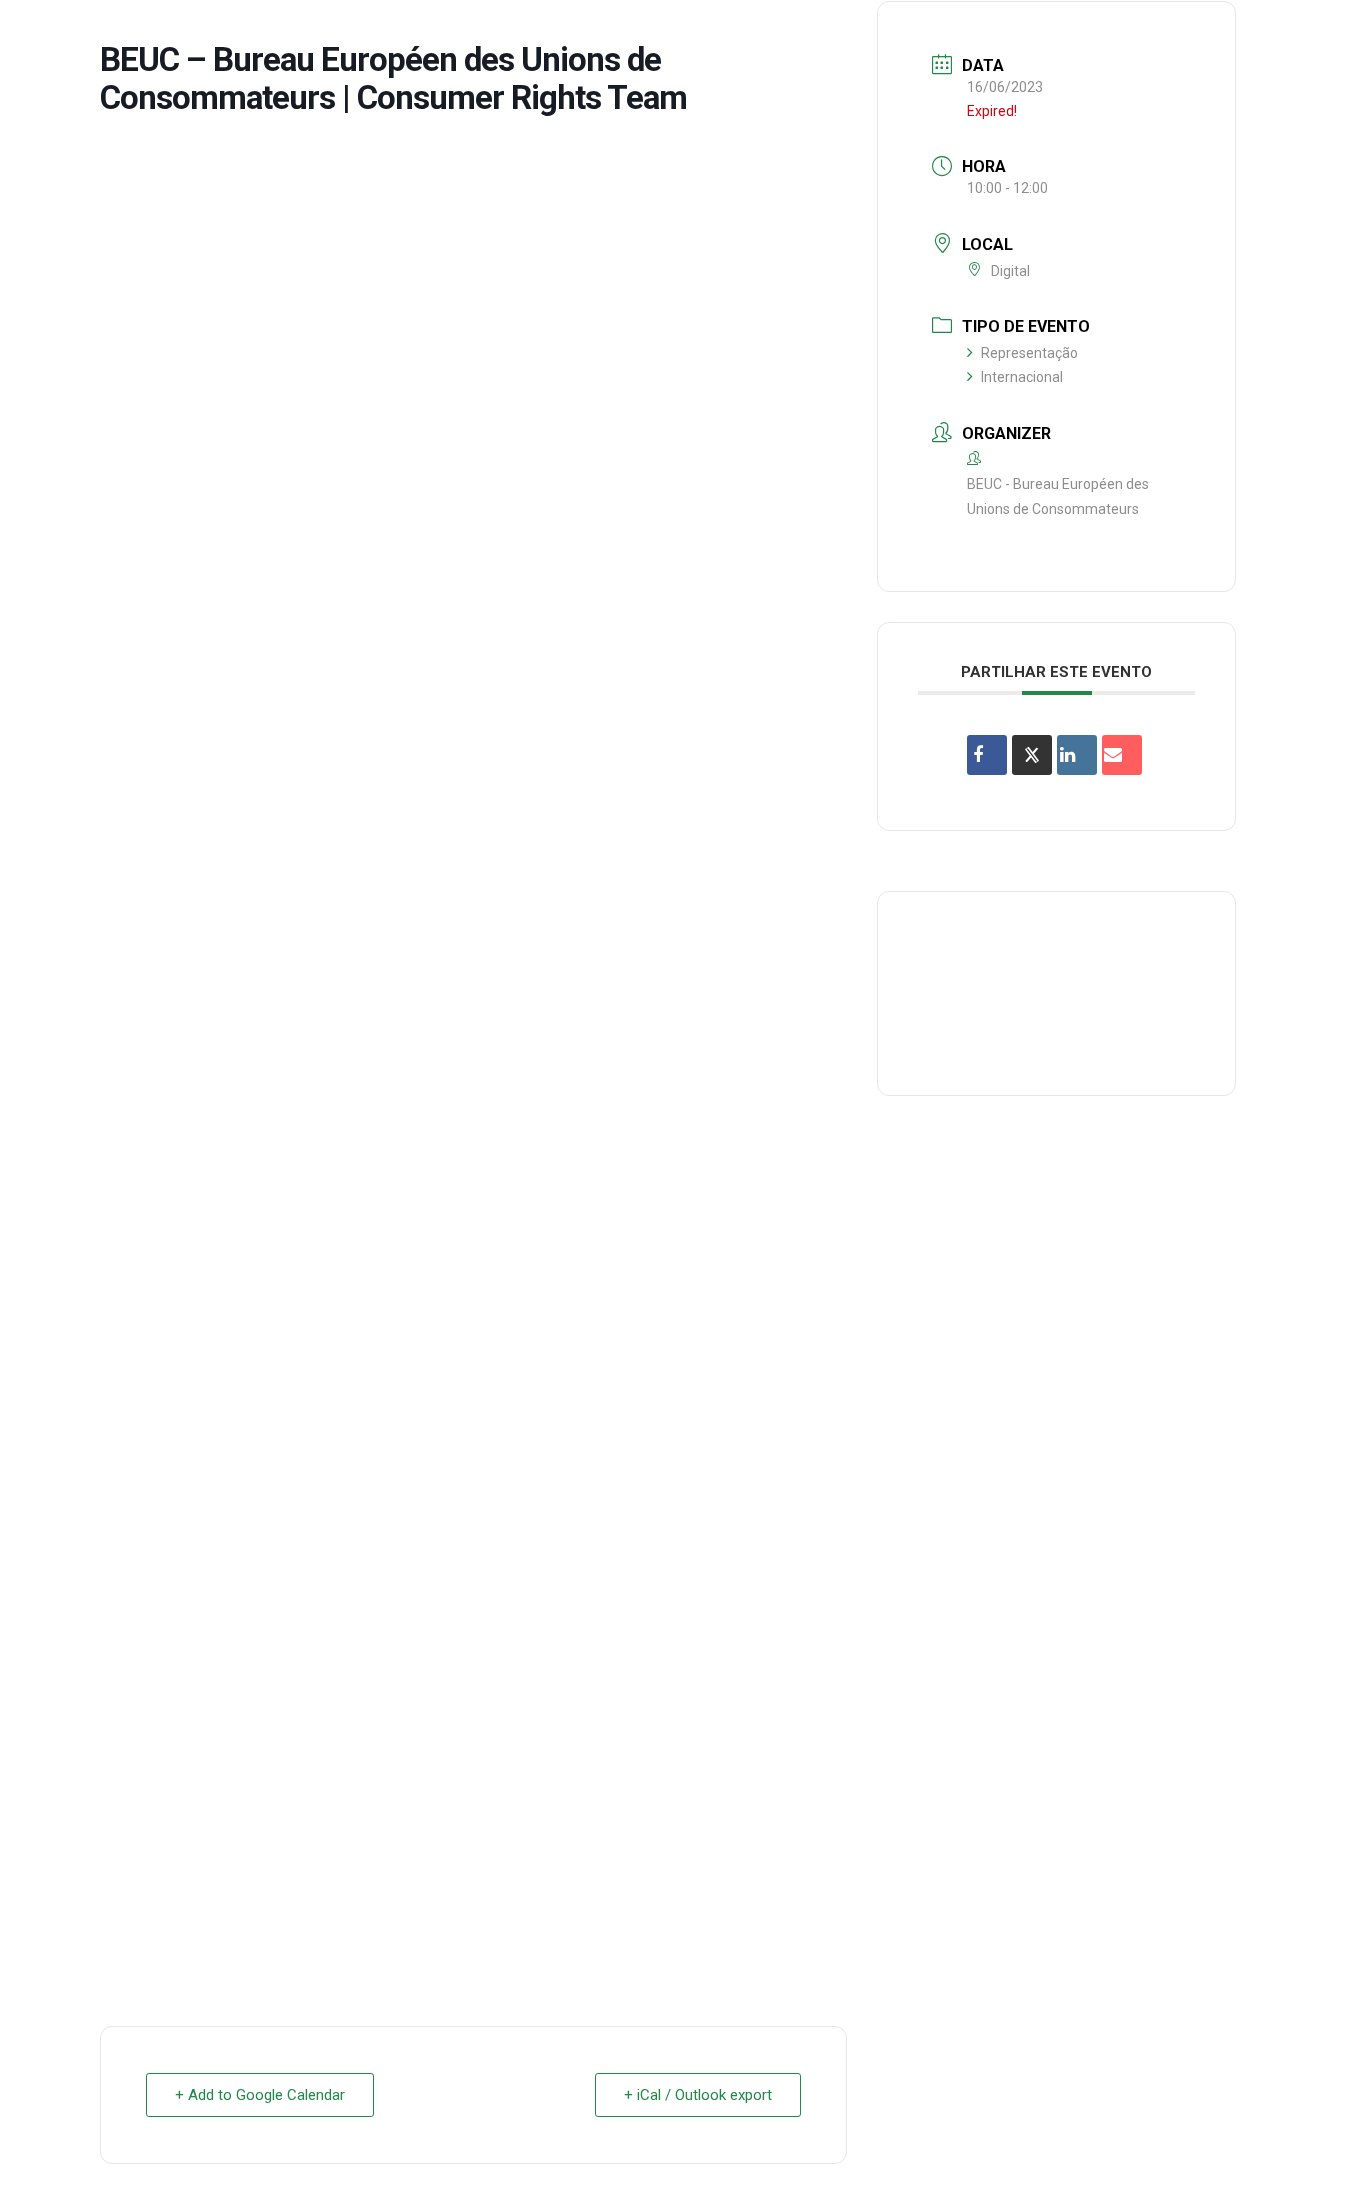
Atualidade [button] (1230, 33)
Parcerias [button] (764, 33)
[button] (1321, 34)
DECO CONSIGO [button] (887, 33)
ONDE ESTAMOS (1027, 33)
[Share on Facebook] (987, 755)
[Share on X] (1032, 755)
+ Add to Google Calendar (260, 2095)
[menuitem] (503, 34)
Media (1134, 33)
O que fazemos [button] (638, 33)
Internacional (1022, 377)
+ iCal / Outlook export (698, 2095)
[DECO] (59, 34)
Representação (1029, 353)
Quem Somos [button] (503, 33)
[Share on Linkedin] (1077, 755)
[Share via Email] (1122, 755)
